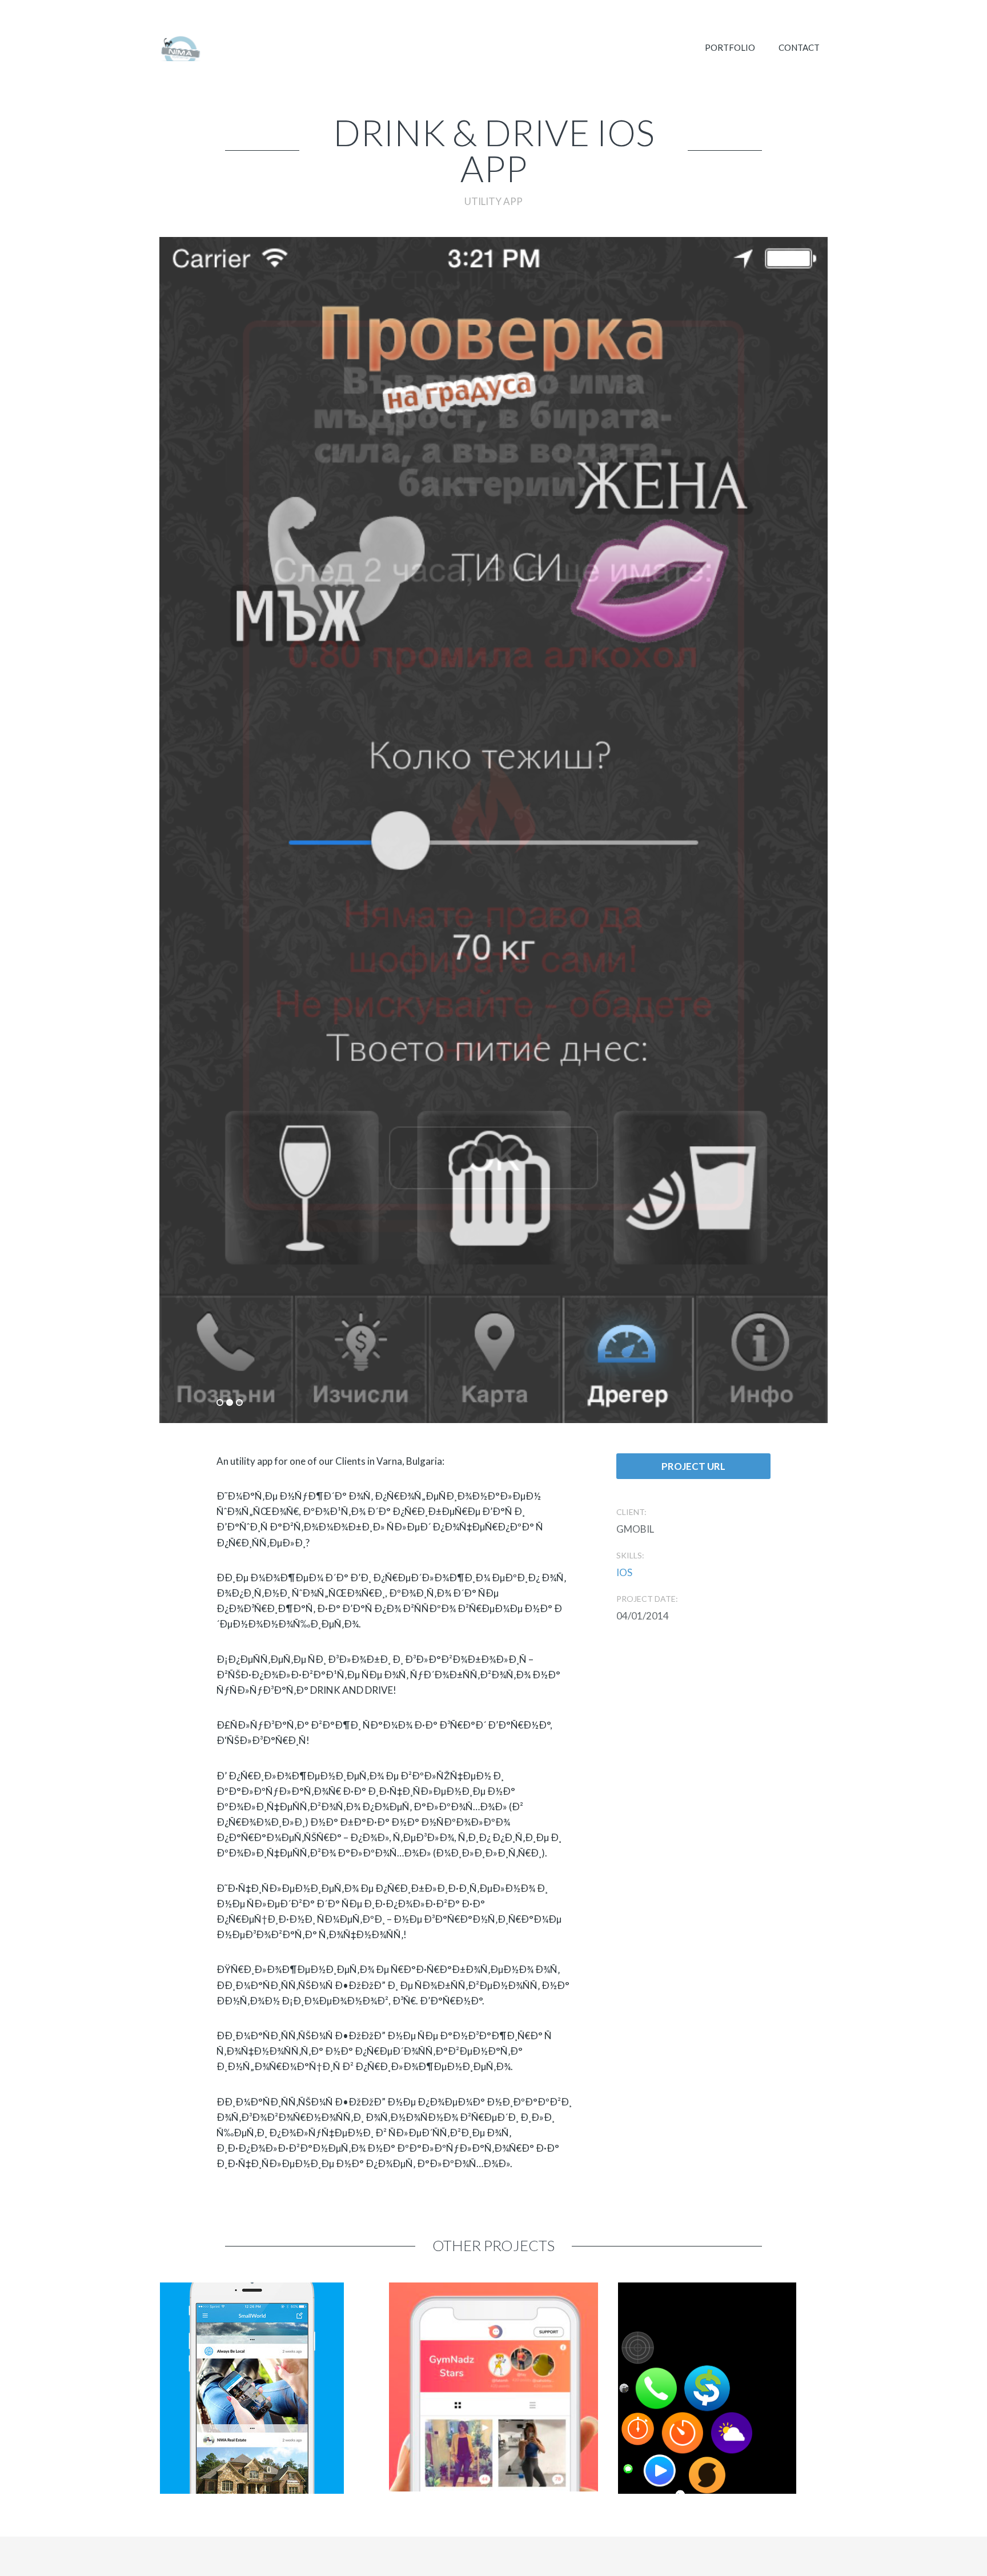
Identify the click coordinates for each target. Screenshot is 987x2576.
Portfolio (730, 47)
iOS (624, 1572)
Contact (799, 47)
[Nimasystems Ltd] (180, 49)
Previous (320, 777)
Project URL (693, 1466)
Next (667, 777)
